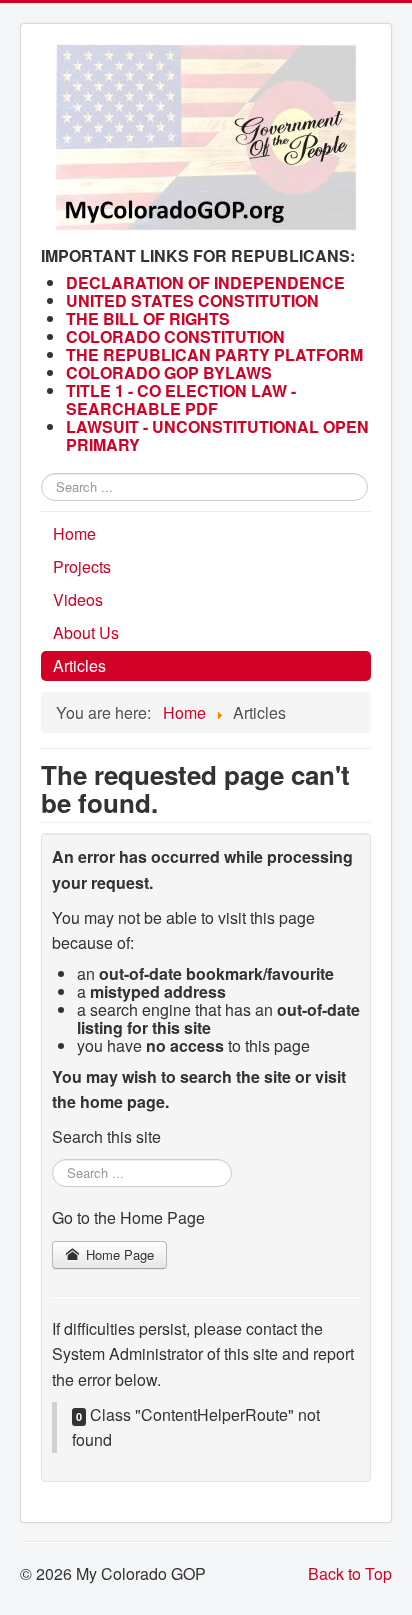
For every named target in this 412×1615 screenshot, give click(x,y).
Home (74, 533)
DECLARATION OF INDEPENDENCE (205, 282)
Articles (79, 665)
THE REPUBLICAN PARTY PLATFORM (214, 354)
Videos (78, 599)
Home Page (118, 1254)
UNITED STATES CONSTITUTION (192, 300)
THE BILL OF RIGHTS (148, 318)
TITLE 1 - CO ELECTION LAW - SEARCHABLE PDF (181, 399)
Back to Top (350, 1573)
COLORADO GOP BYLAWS (169, 372)
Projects (82, 566)
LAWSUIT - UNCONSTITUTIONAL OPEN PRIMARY (217, 435)
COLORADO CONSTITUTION (175, 336)
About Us (86, 632)
